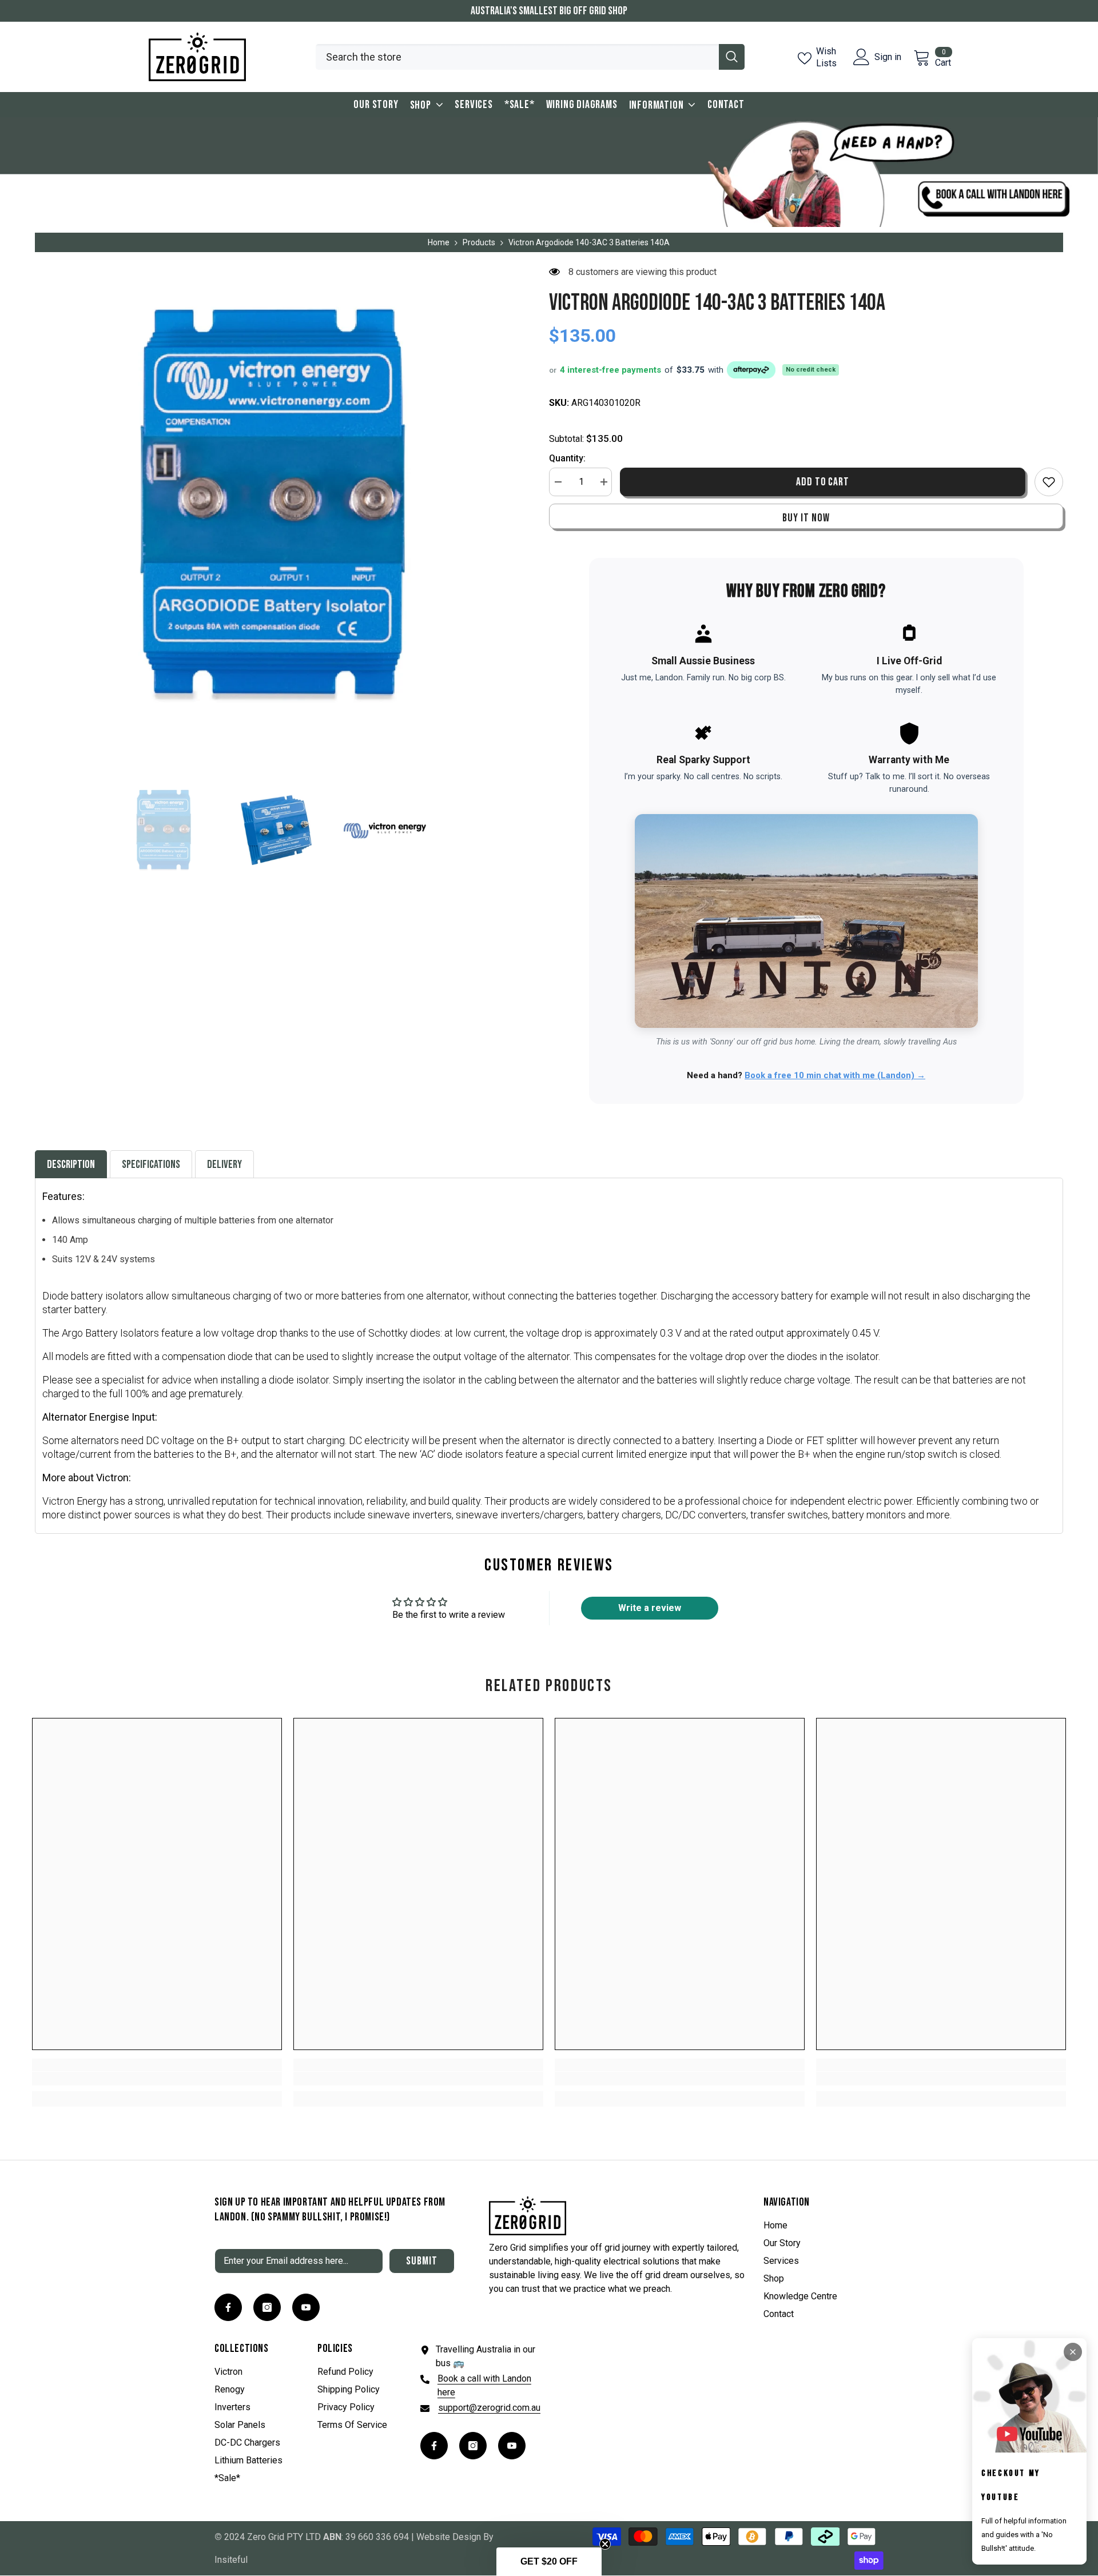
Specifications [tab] (151, 1165)
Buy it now (806, 518)
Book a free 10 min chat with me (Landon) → (835, 1075)
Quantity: (567, 458)
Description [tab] (71, 1165)
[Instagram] (267, 2307)
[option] (275, 506)
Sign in (888, 57)
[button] (549, 2562)
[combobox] (517, 57)
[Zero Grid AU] (549, 172)
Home (439, 242)
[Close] (1073, 2352)
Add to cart (823, 482)
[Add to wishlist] (1049, 482)
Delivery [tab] (224, 1165)
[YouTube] (306, 2307)
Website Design (449, 2537)
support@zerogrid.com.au (489, 2408)
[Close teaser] (605, 2544)
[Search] (530, 57)
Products (479, 242)
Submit (422, 2261)
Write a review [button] (650, 1608)
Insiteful (231, 2560)
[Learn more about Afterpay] (749, 370)
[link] (157, 2079)
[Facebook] (228, 2307)
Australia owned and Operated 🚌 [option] (549, 11)
